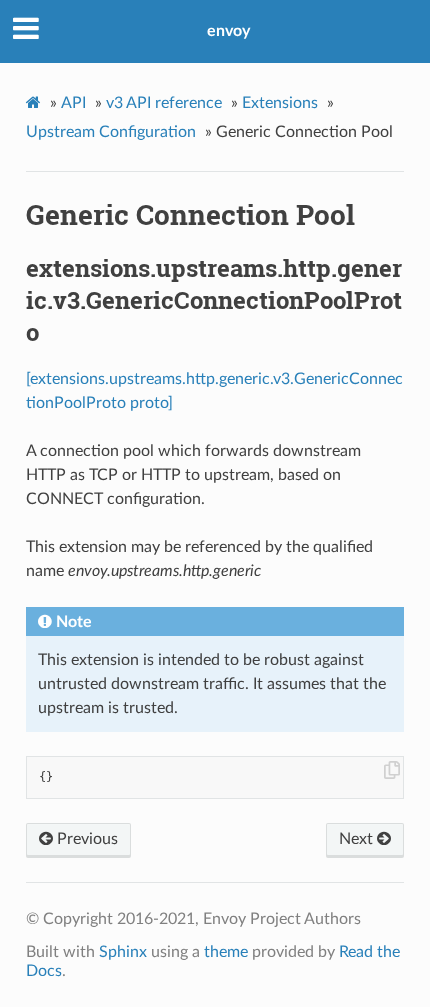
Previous (85, 839)
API (73, 103)
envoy (228, 31)
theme (226, 952)
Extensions (280, 103)
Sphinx (123, 952)
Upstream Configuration (111, 132)
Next (358, 839)
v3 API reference (164, 103)
